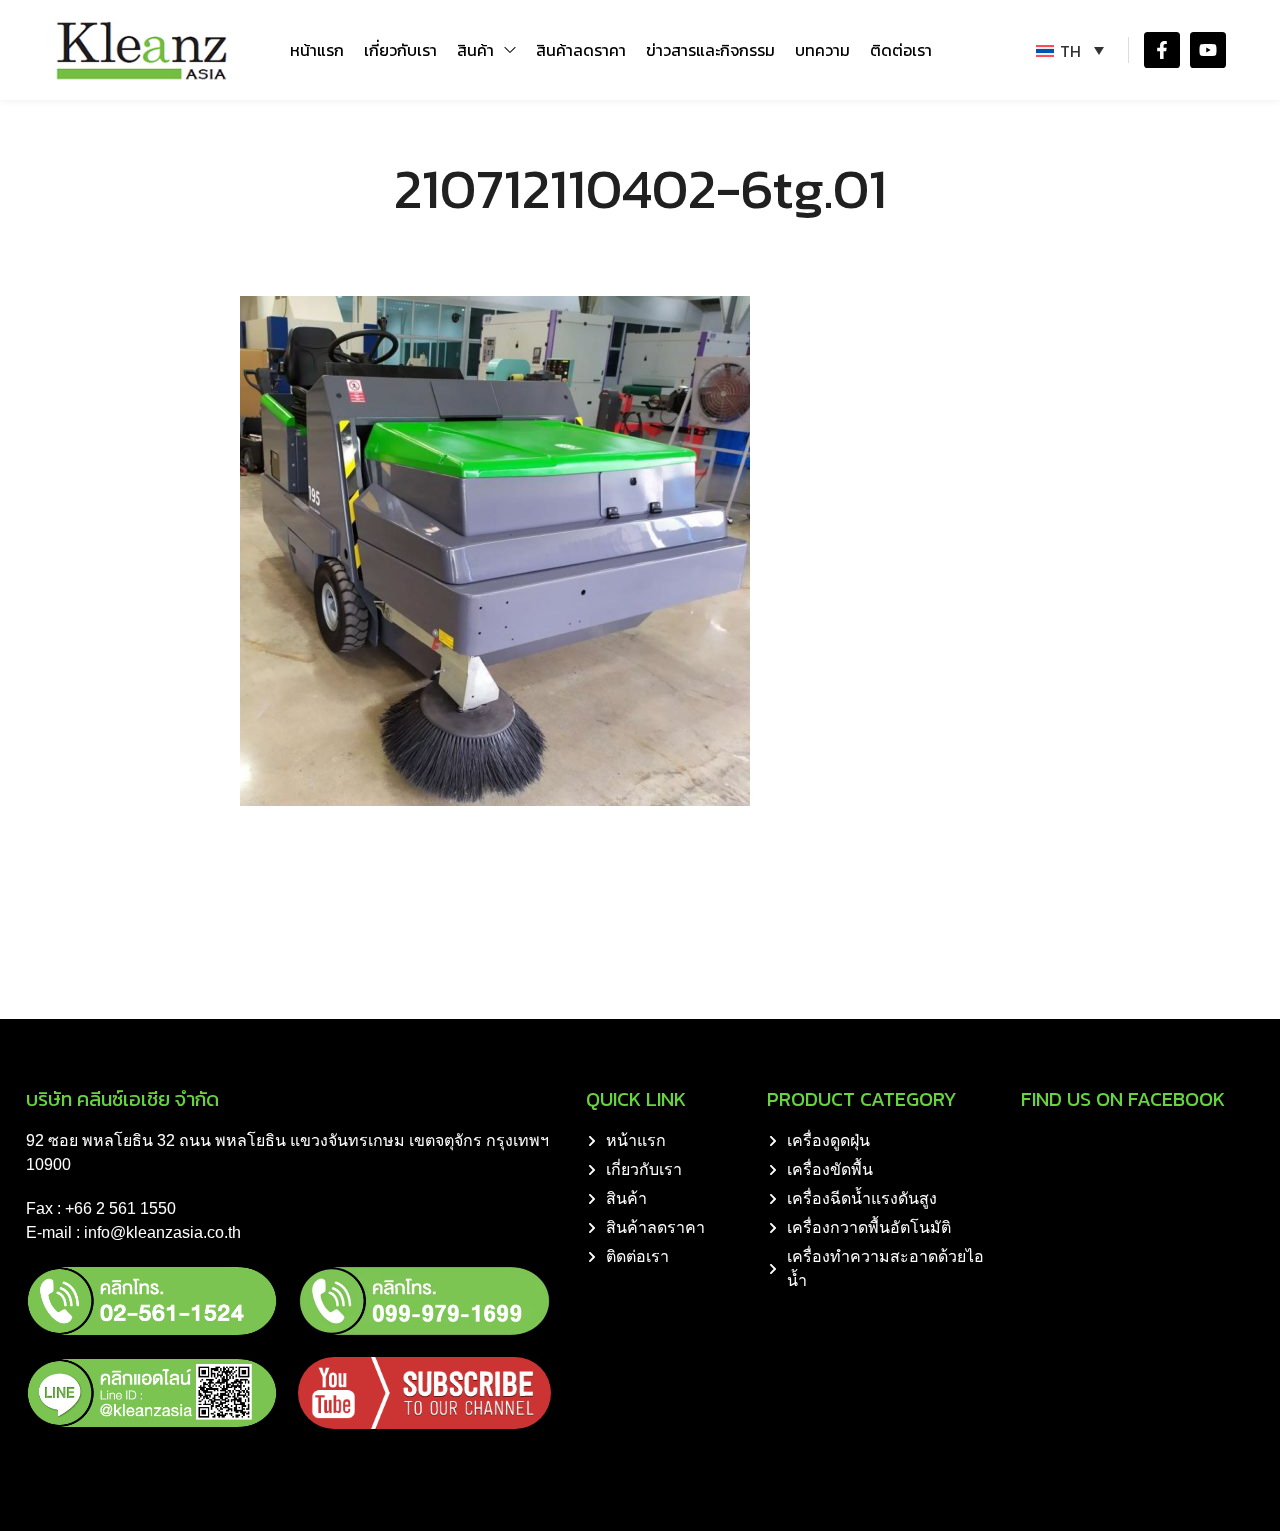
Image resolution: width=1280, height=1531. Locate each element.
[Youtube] (1208, 50)
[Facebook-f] (1162, 50)
